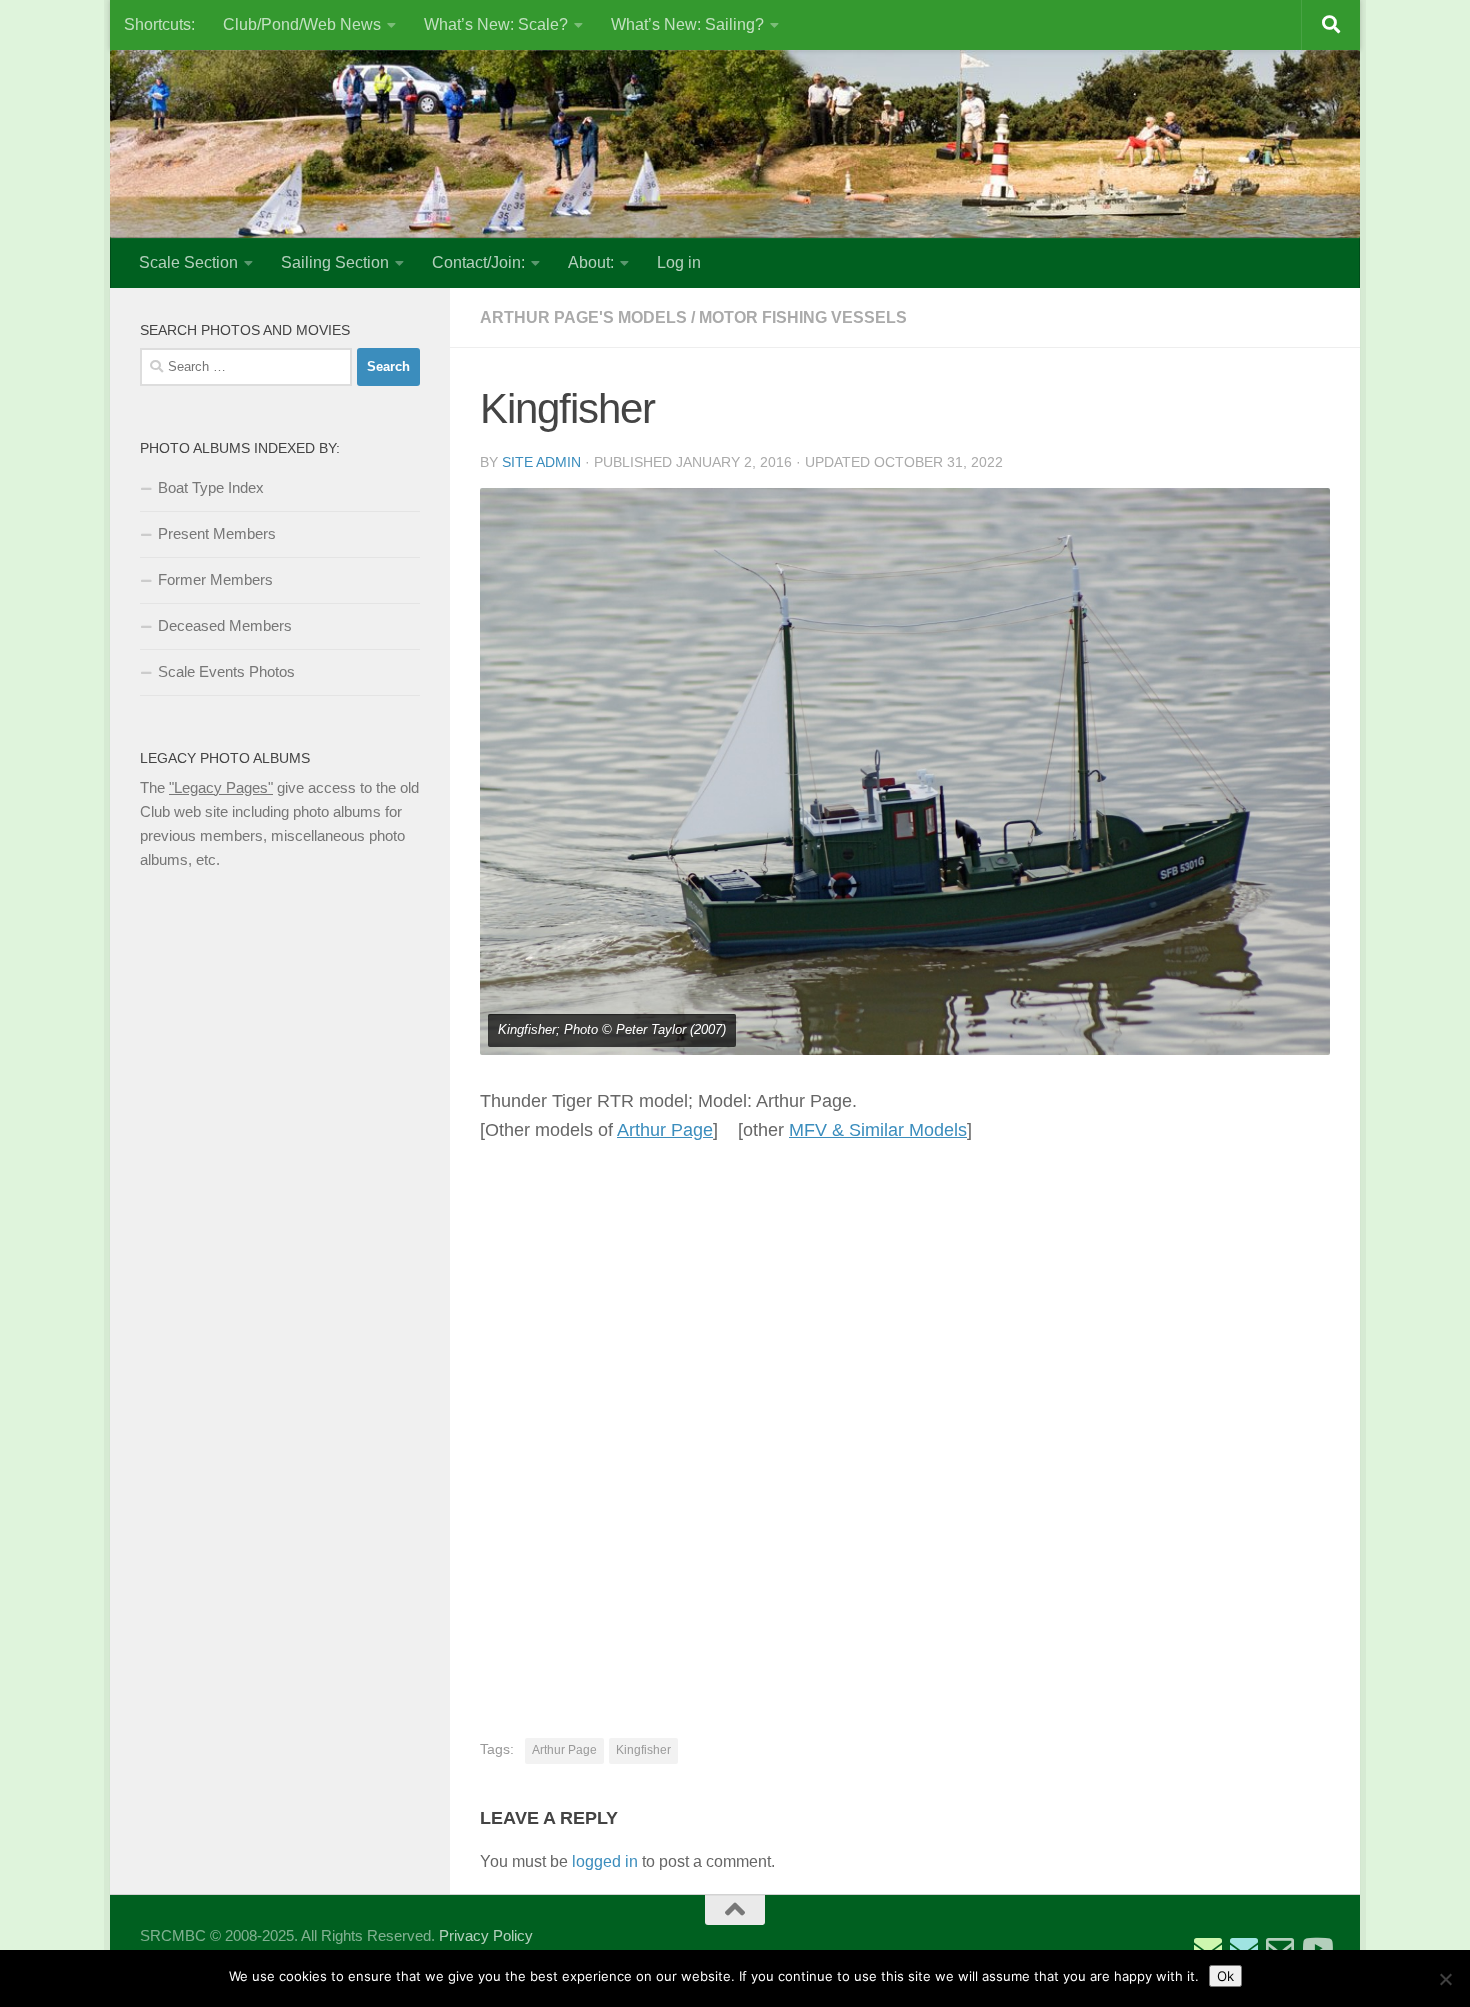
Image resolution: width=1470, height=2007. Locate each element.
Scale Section (188, 262)
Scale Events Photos (226, 671)
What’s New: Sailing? (687, 24)
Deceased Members (225, 625)
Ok (1225, 1976)
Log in (679, 262)
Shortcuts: (159, 24)
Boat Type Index (211, 487)
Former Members (215, 579)
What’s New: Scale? (496, 24)
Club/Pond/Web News (302, 24)
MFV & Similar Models (878, 1130)
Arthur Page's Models (583, 317)
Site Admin (541, 462)
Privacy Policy (486, 1935)
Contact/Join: (478, 262)
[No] (1445, 1979)
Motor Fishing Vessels (803, 317)
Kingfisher (643, 1750)
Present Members (217, 533)
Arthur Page (665, 1130)
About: (591, 262)
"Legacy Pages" (221, 787)
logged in (605, 1861)
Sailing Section (335, 262)
